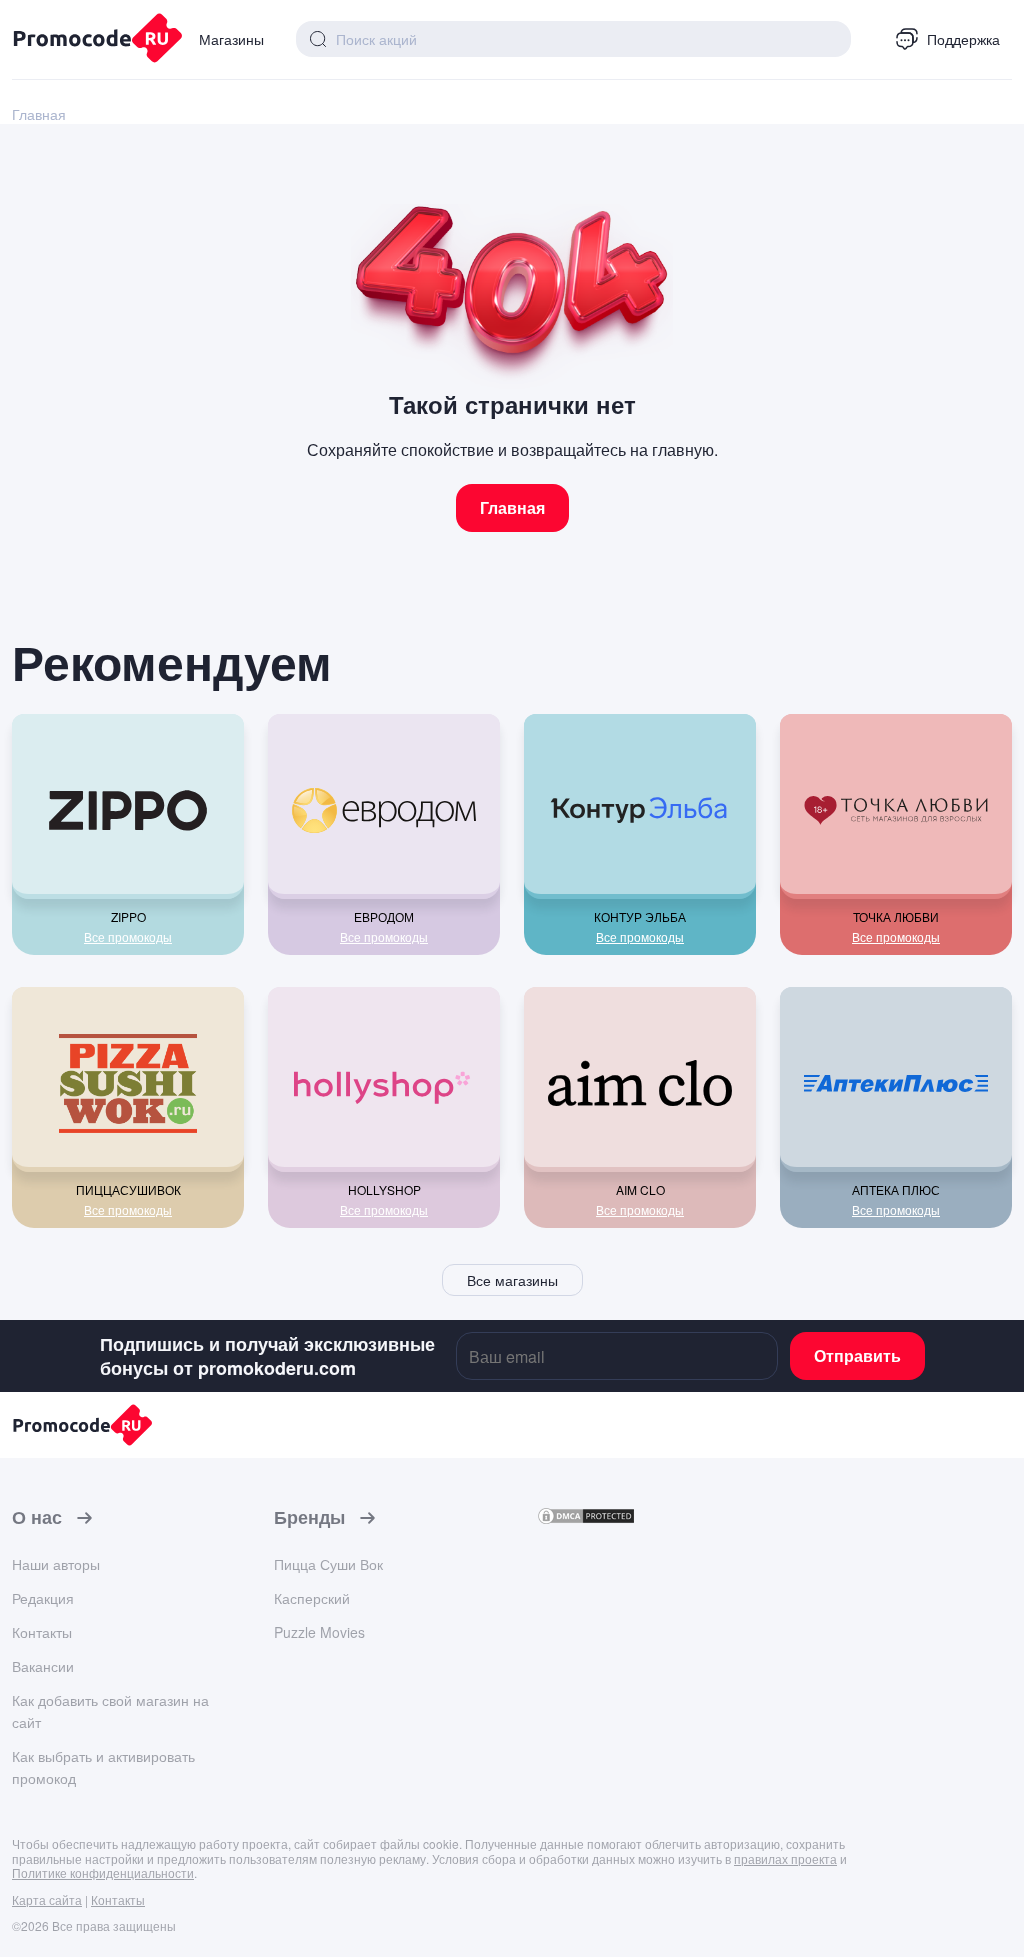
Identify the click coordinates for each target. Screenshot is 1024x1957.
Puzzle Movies (319, 1632)
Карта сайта (47, 1899)
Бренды (309, 1518)
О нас (37, 1518)
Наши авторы (56, 1564)
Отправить (857, 1355)
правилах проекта (785, 1858)
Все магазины (512, 1280)
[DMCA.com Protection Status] (586, 1519)
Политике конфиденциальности (103, 1872)
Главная (512, 507)
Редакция (43, 1598)
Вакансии (43, 1666)
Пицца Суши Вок (328, 1564)
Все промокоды (128, 937)
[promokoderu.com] (89, 40)
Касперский (312, 1598)
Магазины (231, 39)
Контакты (42, 1632)
